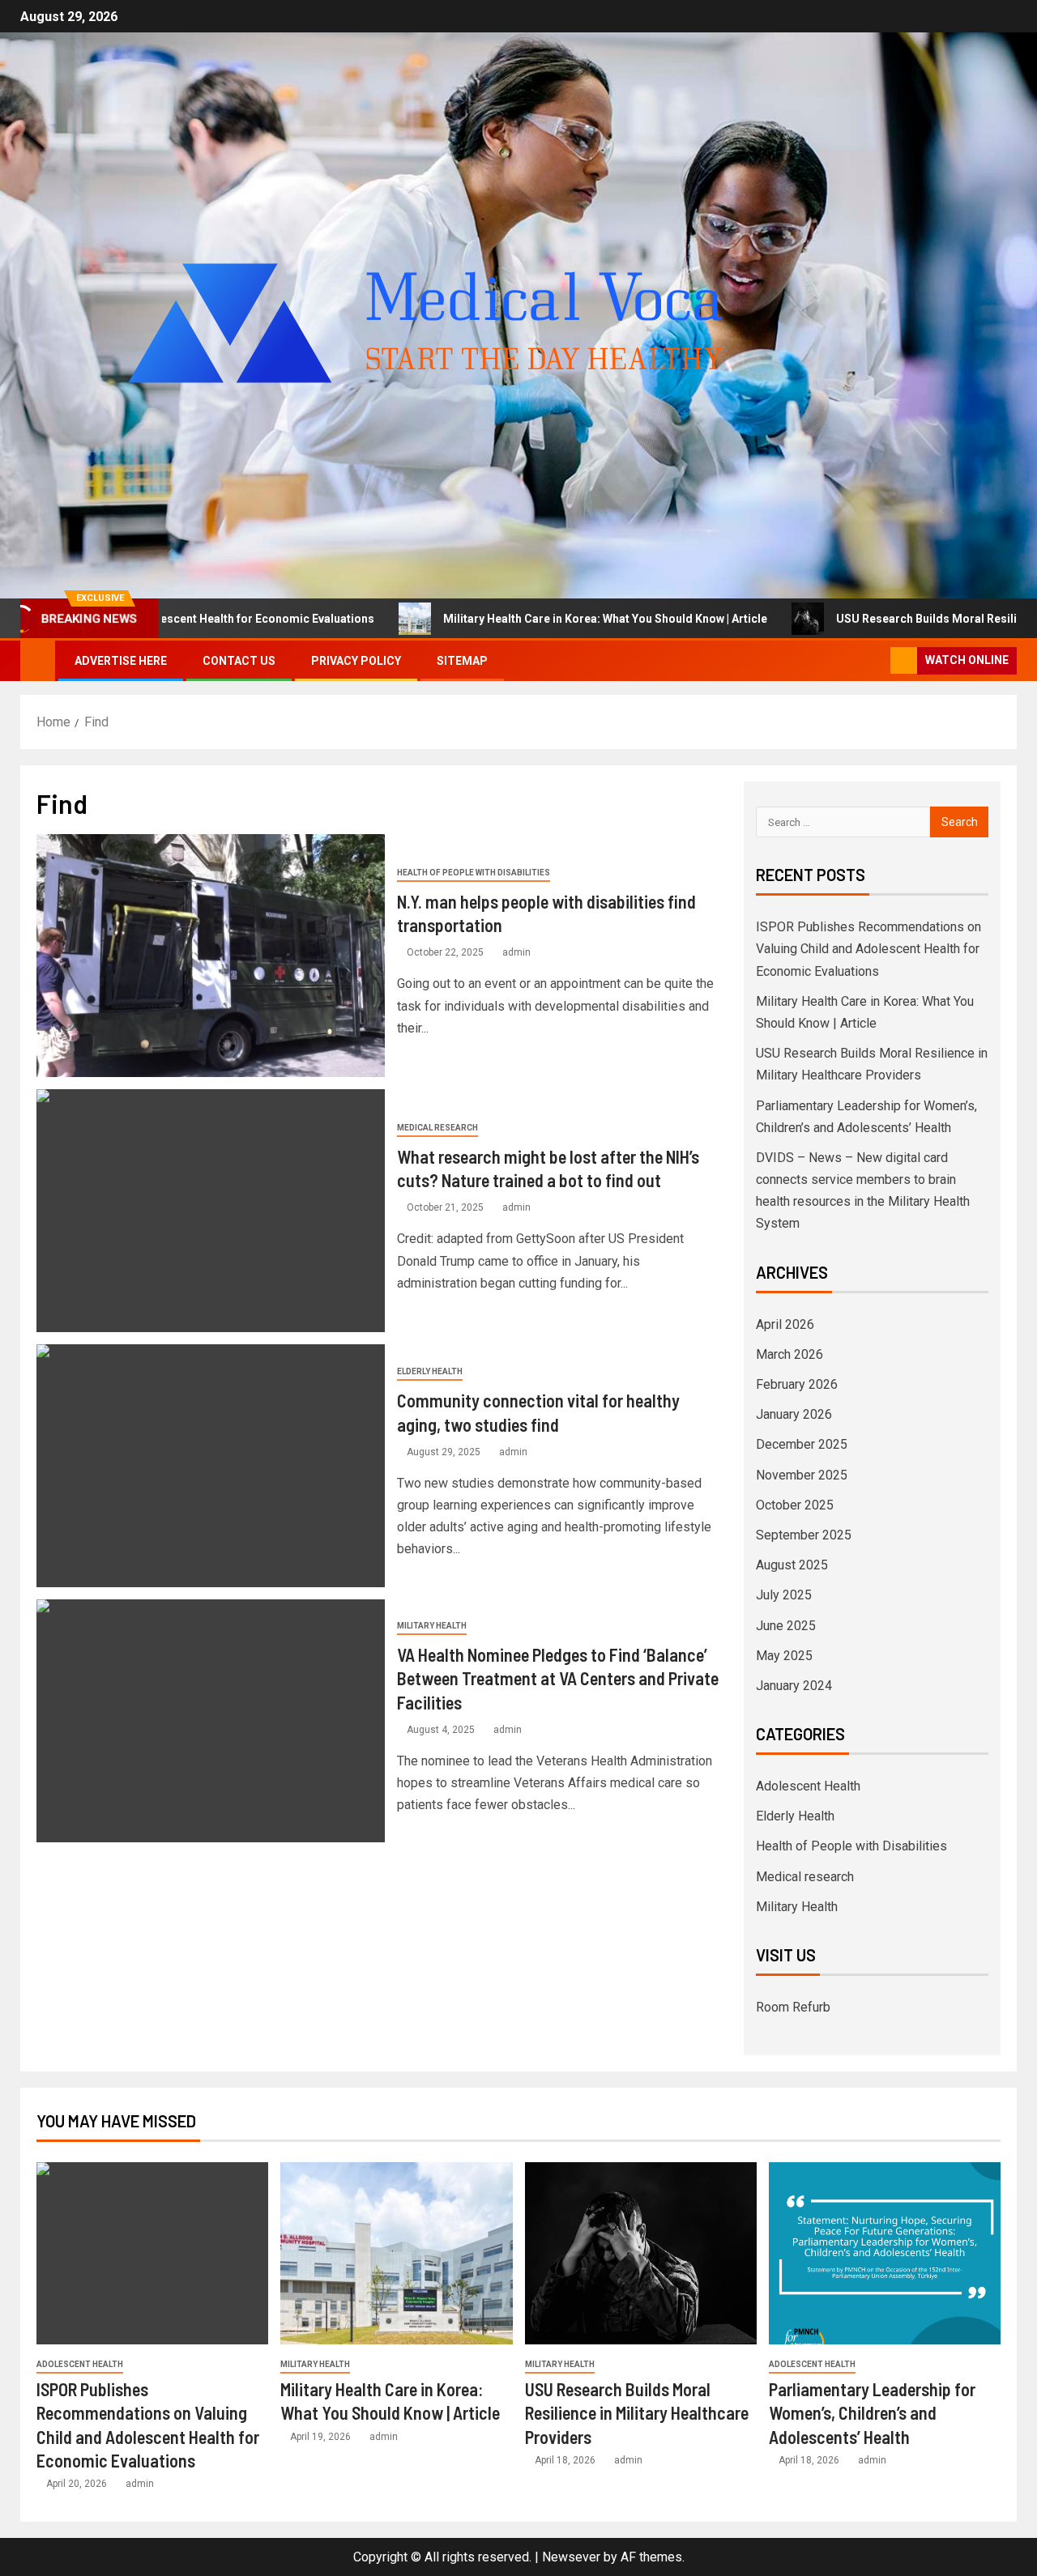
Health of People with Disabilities (474, 873)
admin (516, 952)
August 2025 (792, 1565)
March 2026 (789, 1354)
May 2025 (784, 1656)
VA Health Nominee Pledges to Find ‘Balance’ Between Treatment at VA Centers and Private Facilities (558, 1678)
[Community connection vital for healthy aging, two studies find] (211, 1466)
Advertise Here (121, 661)
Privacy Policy (356, 661)
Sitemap (462, 661)
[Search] (876, 661)
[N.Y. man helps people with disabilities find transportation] (211, 956)
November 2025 (802, 1475)
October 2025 (795, 1505)
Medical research (437, 1128)
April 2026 (785, 1324)
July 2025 (784, 1595)
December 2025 (802, 1444)
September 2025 (804, 1535)
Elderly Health (430, 1371)
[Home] (38, 660)
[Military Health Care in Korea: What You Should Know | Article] (396, 2253)
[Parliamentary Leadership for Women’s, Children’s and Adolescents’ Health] (885, 2253)
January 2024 (794, 1686)
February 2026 (797, 1384)
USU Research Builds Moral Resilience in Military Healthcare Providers (637, 2413)
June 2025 (786, 1626)
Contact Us (239, 661)
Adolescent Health (808, 1786)
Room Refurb (793, 2007)
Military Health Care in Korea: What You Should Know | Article (500, 619)
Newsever (571, 2557)
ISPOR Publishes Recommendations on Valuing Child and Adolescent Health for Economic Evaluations (868, 949)
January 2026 (794, 1414)
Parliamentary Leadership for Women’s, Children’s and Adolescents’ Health (872, 2413)
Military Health (432, 1626)
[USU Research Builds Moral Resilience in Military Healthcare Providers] (641, 2253)
